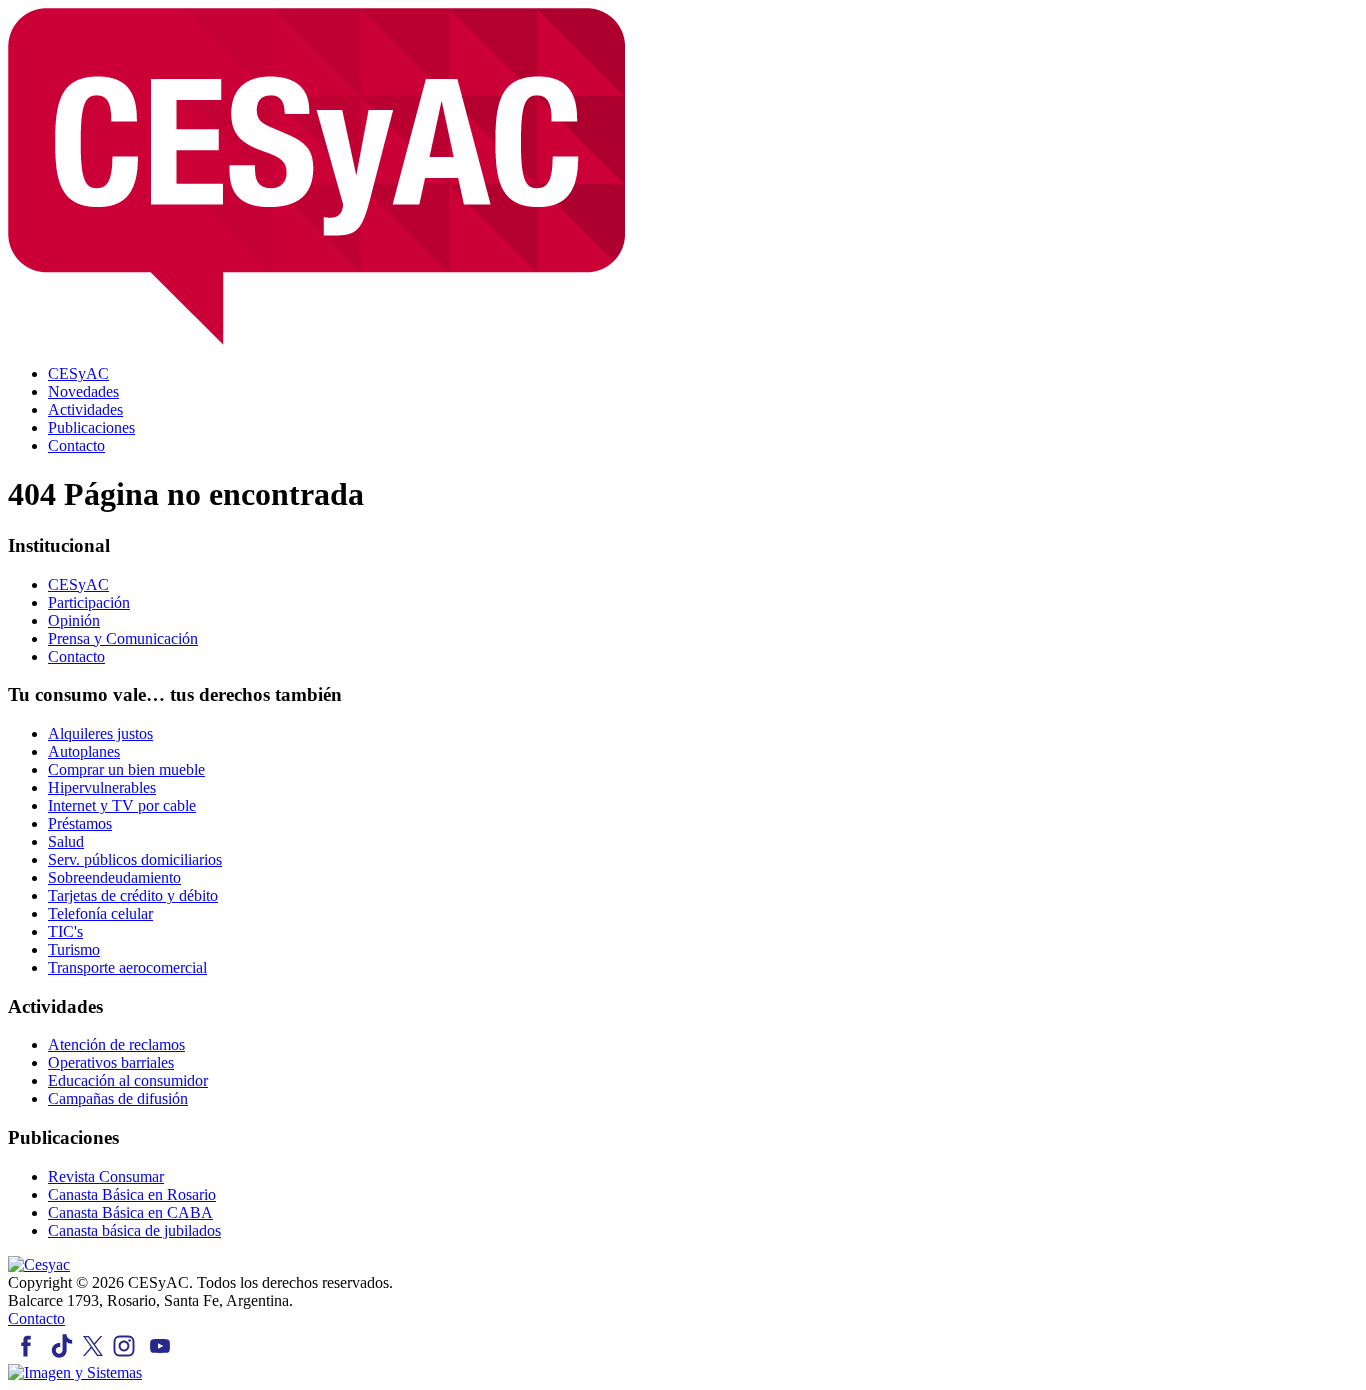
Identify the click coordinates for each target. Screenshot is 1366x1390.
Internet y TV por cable (122, 805)
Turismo (74, 949)
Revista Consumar (106, 1176)
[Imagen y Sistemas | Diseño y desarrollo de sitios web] (75, 1372)
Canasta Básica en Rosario (132, 1194)
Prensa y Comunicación (123, 638)
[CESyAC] (39, 1264)
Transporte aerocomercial (127, 967)
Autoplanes (84, 751)
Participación (89, 602)
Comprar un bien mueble (126, 769)
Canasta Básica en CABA (130, 1212)
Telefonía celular (100, 913)
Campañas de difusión (118, 1098)
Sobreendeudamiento (114, 877)
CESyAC (78, 584)
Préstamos (80, 823)
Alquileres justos (100, 733)
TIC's (65, 931)
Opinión (74, 620)
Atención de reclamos (116, 1044)
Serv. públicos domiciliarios (135, 859)
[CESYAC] (316, 339)
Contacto (76, 656)
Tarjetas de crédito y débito (133, 895)
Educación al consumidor (128, 1080)
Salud (66, 841)
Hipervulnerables (102, 787)
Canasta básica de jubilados (134, 1230)
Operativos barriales (111, 1062)
